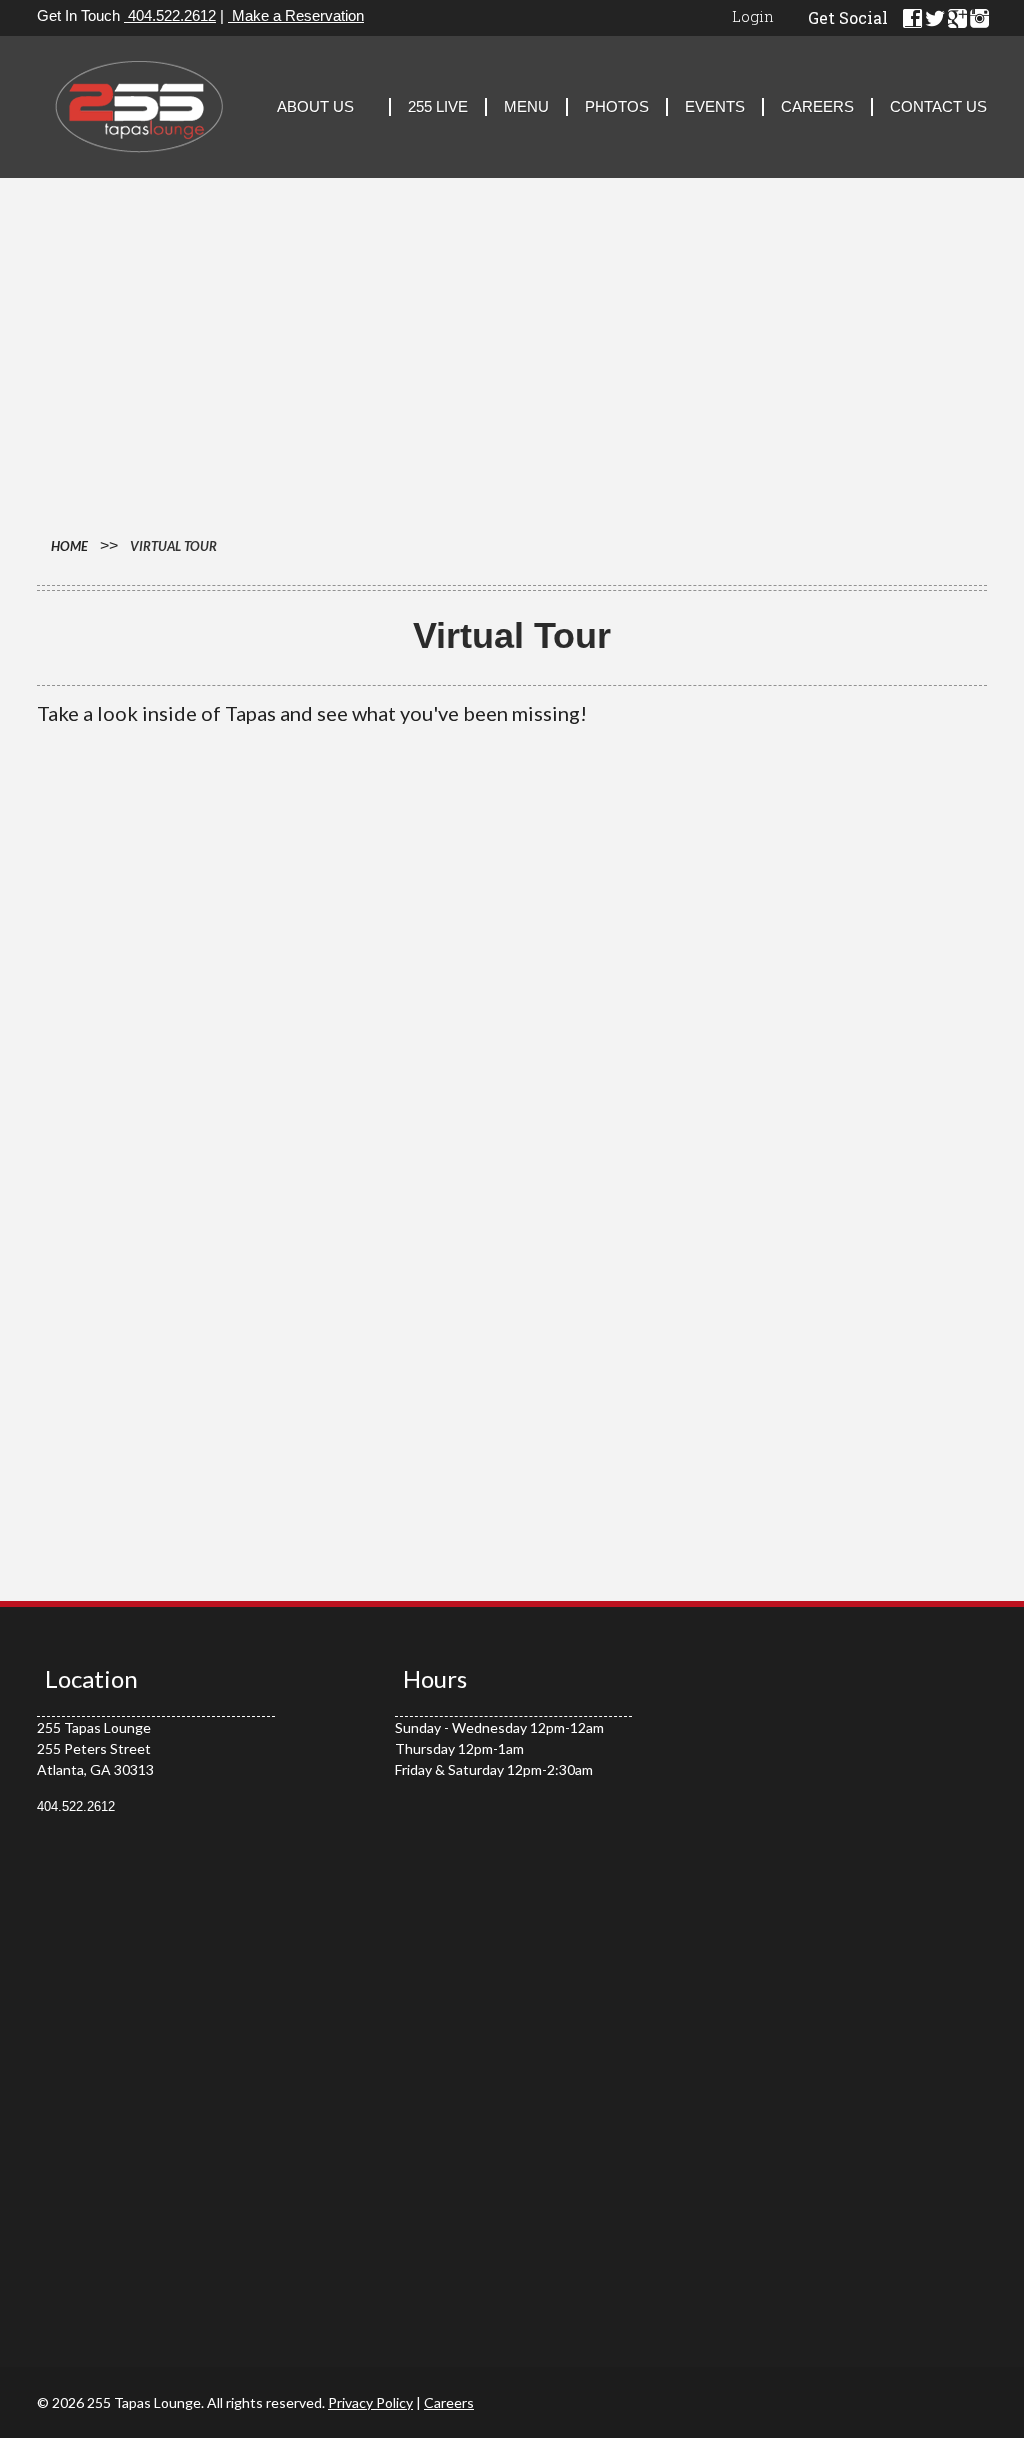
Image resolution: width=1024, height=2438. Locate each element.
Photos (617, 106)
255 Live (438, 106)
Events (715, 106)
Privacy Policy (370, 2402)
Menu (526, 106)
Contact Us (938, 106)
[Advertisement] (512, 362)
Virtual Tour (173, 546)
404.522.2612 (170, 15)
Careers (817, 106)
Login (753, 16)
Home (69, 546)
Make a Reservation (296, 15)
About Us (315, 106)
